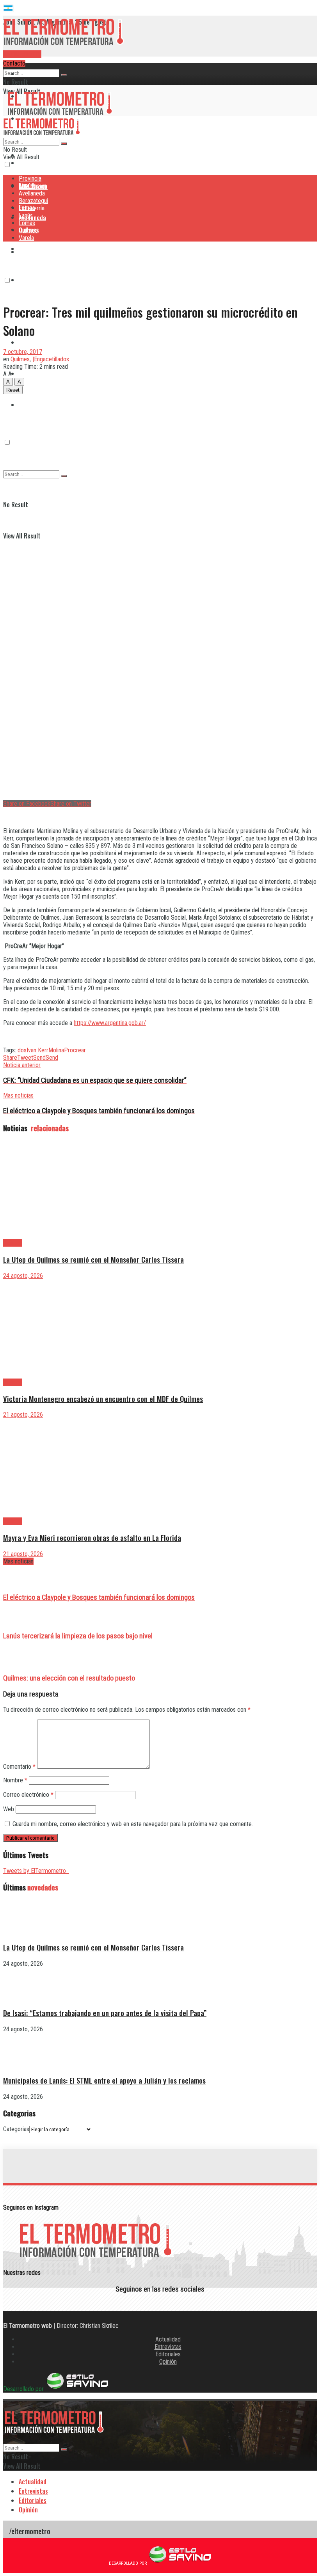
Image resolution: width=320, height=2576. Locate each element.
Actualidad (168, 2339)
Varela (26, 238)
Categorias (16, 2129)
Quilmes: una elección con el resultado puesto (69, 1678)
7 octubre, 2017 (23, 352)
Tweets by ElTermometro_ (36, 1871)
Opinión (168, 2362)
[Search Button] (64, 75)
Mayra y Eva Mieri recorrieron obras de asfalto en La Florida (92, 1538)
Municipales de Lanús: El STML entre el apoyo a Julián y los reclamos (104, 2080)
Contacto (14, 63)
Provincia (30, 74)
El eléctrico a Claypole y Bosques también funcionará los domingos (99, 1597)
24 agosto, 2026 (23, 1276)
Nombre (15, 1780)
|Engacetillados (51, 359)
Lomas (27, 342)
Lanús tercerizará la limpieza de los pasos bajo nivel (78, 1636)
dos (22, 1050)
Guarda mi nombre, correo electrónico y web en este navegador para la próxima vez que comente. (133, 1824)
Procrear (75, 1050)
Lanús (26, 216)
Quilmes (29, 373)
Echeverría (32, 280)
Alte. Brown (33, 186)
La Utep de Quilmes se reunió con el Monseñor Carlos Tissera (93, 1259)
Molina (56, 1050)
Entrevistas (168, 2347)
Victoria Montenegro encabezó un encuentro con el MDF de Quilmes (103, 1399)
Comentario (19, 1767)
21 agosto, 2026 (23, 1415)
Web (9, 1809)
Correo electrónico (28, 1795)
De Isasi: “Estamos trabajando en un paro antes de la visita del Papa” (105, 2013)
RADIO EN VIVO (22, 54)
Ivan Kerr (37, 1050)
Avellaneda (32, 193)
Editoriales (168, 2354)
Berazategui (34, 249)
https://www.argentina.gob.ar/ (110, 1023)
